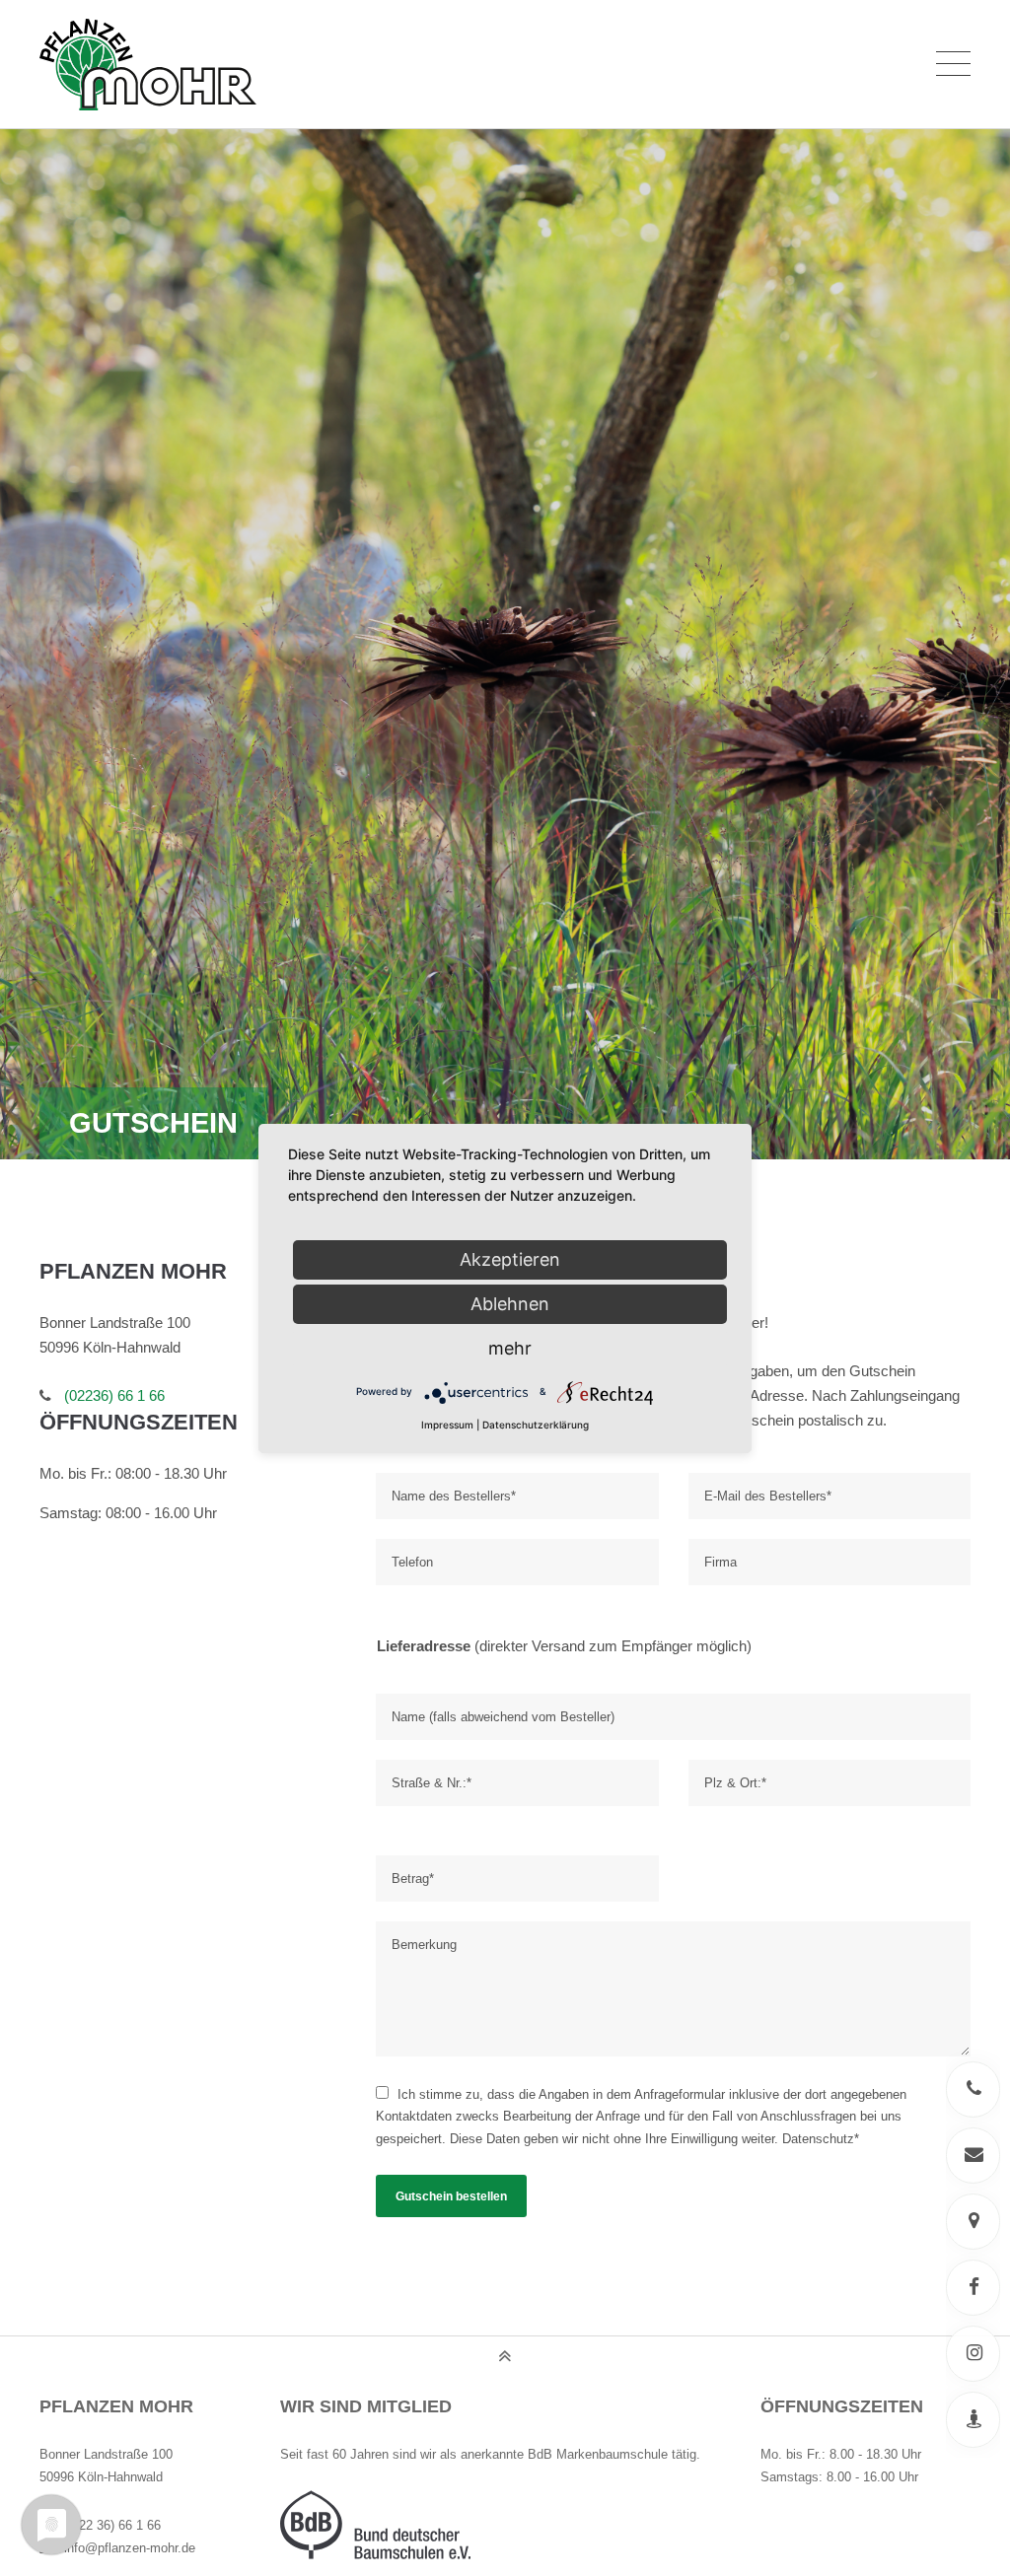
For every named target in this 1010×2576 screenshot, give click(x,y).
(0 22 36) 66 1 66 (112, 2525)
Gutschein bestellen (451, 2196)
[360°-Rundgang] (973, 2420)
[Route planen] (973, 2222)
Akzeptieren (510, 1259)
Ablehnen (510, 1304)
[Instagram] (973, 2354)
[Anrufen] (973, 2089)
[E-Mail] (973, 2156)
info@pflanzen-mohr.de (130, 2548)
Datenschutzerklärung (536, 1425)
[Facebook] (973, 2288)
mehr (510, 1348)
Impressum (447, 1425)
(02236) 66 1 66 (114, 1396)
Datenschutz (818, 2139)
